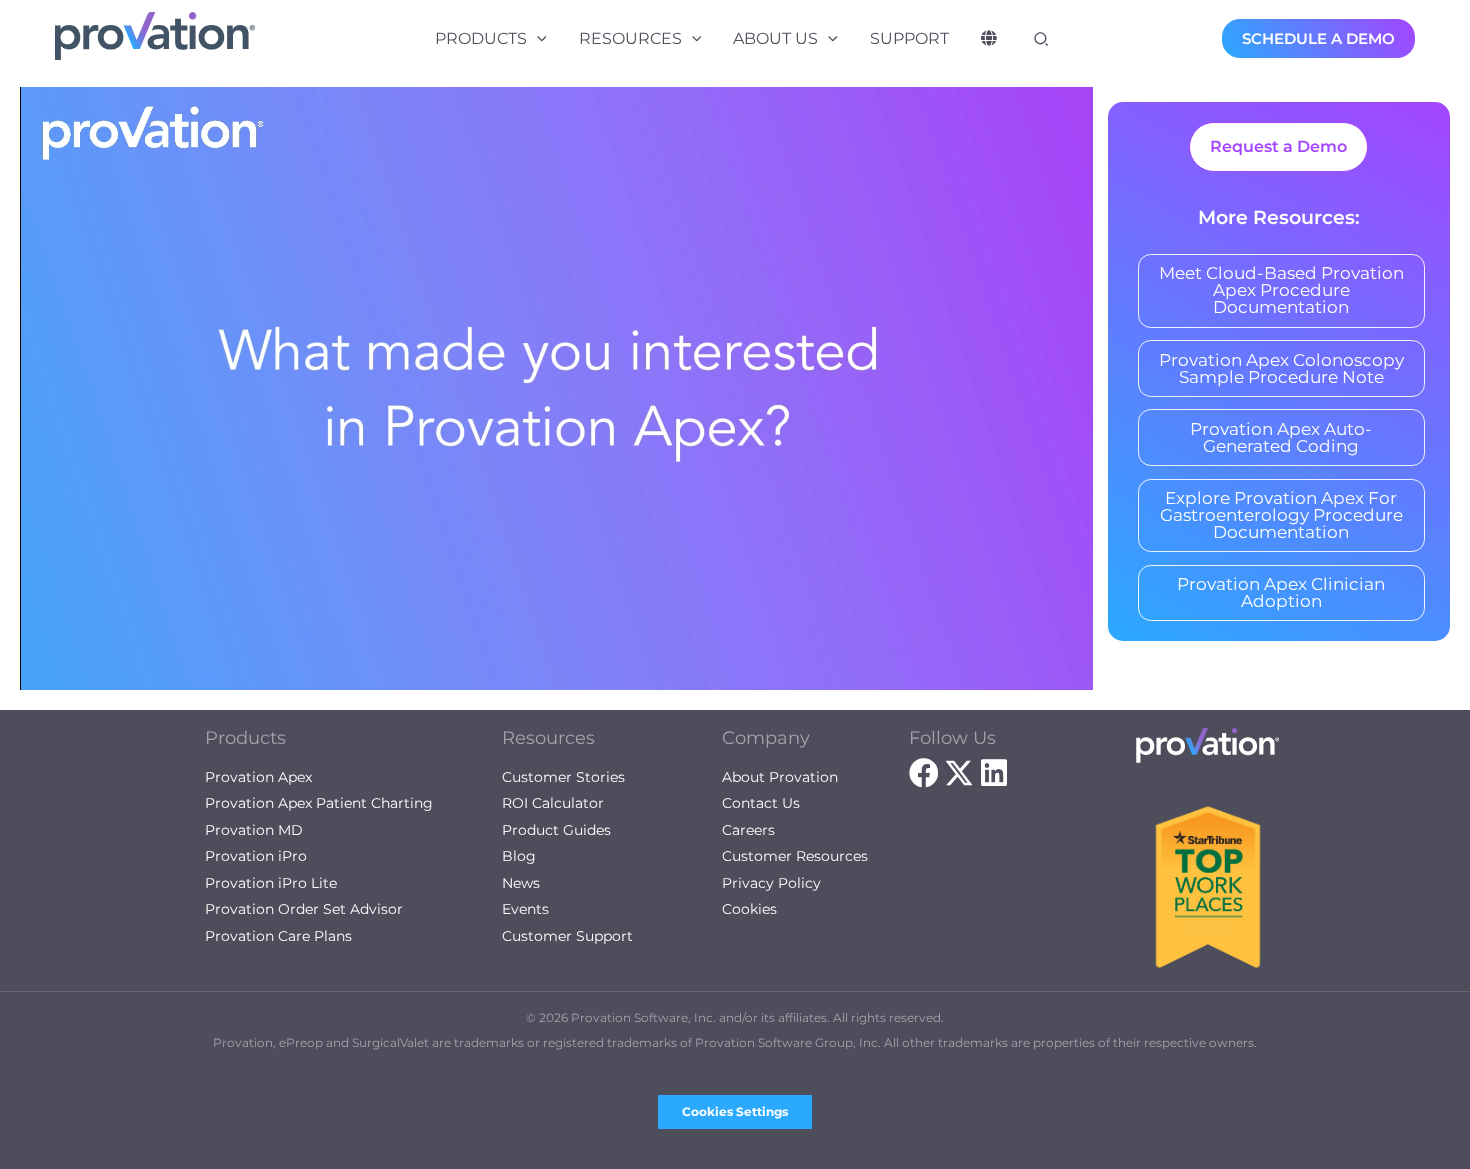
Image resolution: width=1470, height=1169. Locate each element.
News (521, 883)
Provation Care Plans (278, 936)
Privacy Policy (771, 883)
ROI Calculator (553, 803)
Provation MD (254, 830)
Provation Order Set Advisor (304, 909)
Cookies (749, 909)
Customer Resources (795, 856)
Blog (519, 856)
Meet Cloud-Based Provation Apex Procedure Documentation (1281, 290)
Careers (748, 830)
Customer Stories (563, 777)
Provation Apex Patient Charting (319, 803)
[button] (537, 39)
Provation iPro (256, 856)
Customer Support (567, 936)
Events (525, 909)
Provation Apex (258, 777)
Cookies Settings (735, 1111)
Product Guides (556, 830)
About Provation (780, 777)
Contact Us (761, 803)
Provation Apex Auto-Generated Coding (1281, 437)
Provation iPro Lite (271, 883)
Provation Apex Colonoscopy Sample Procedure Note (1281, 368)
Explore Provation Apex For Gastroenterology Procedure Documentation (1281, 515)
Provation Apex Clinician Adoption (1281, 592)
